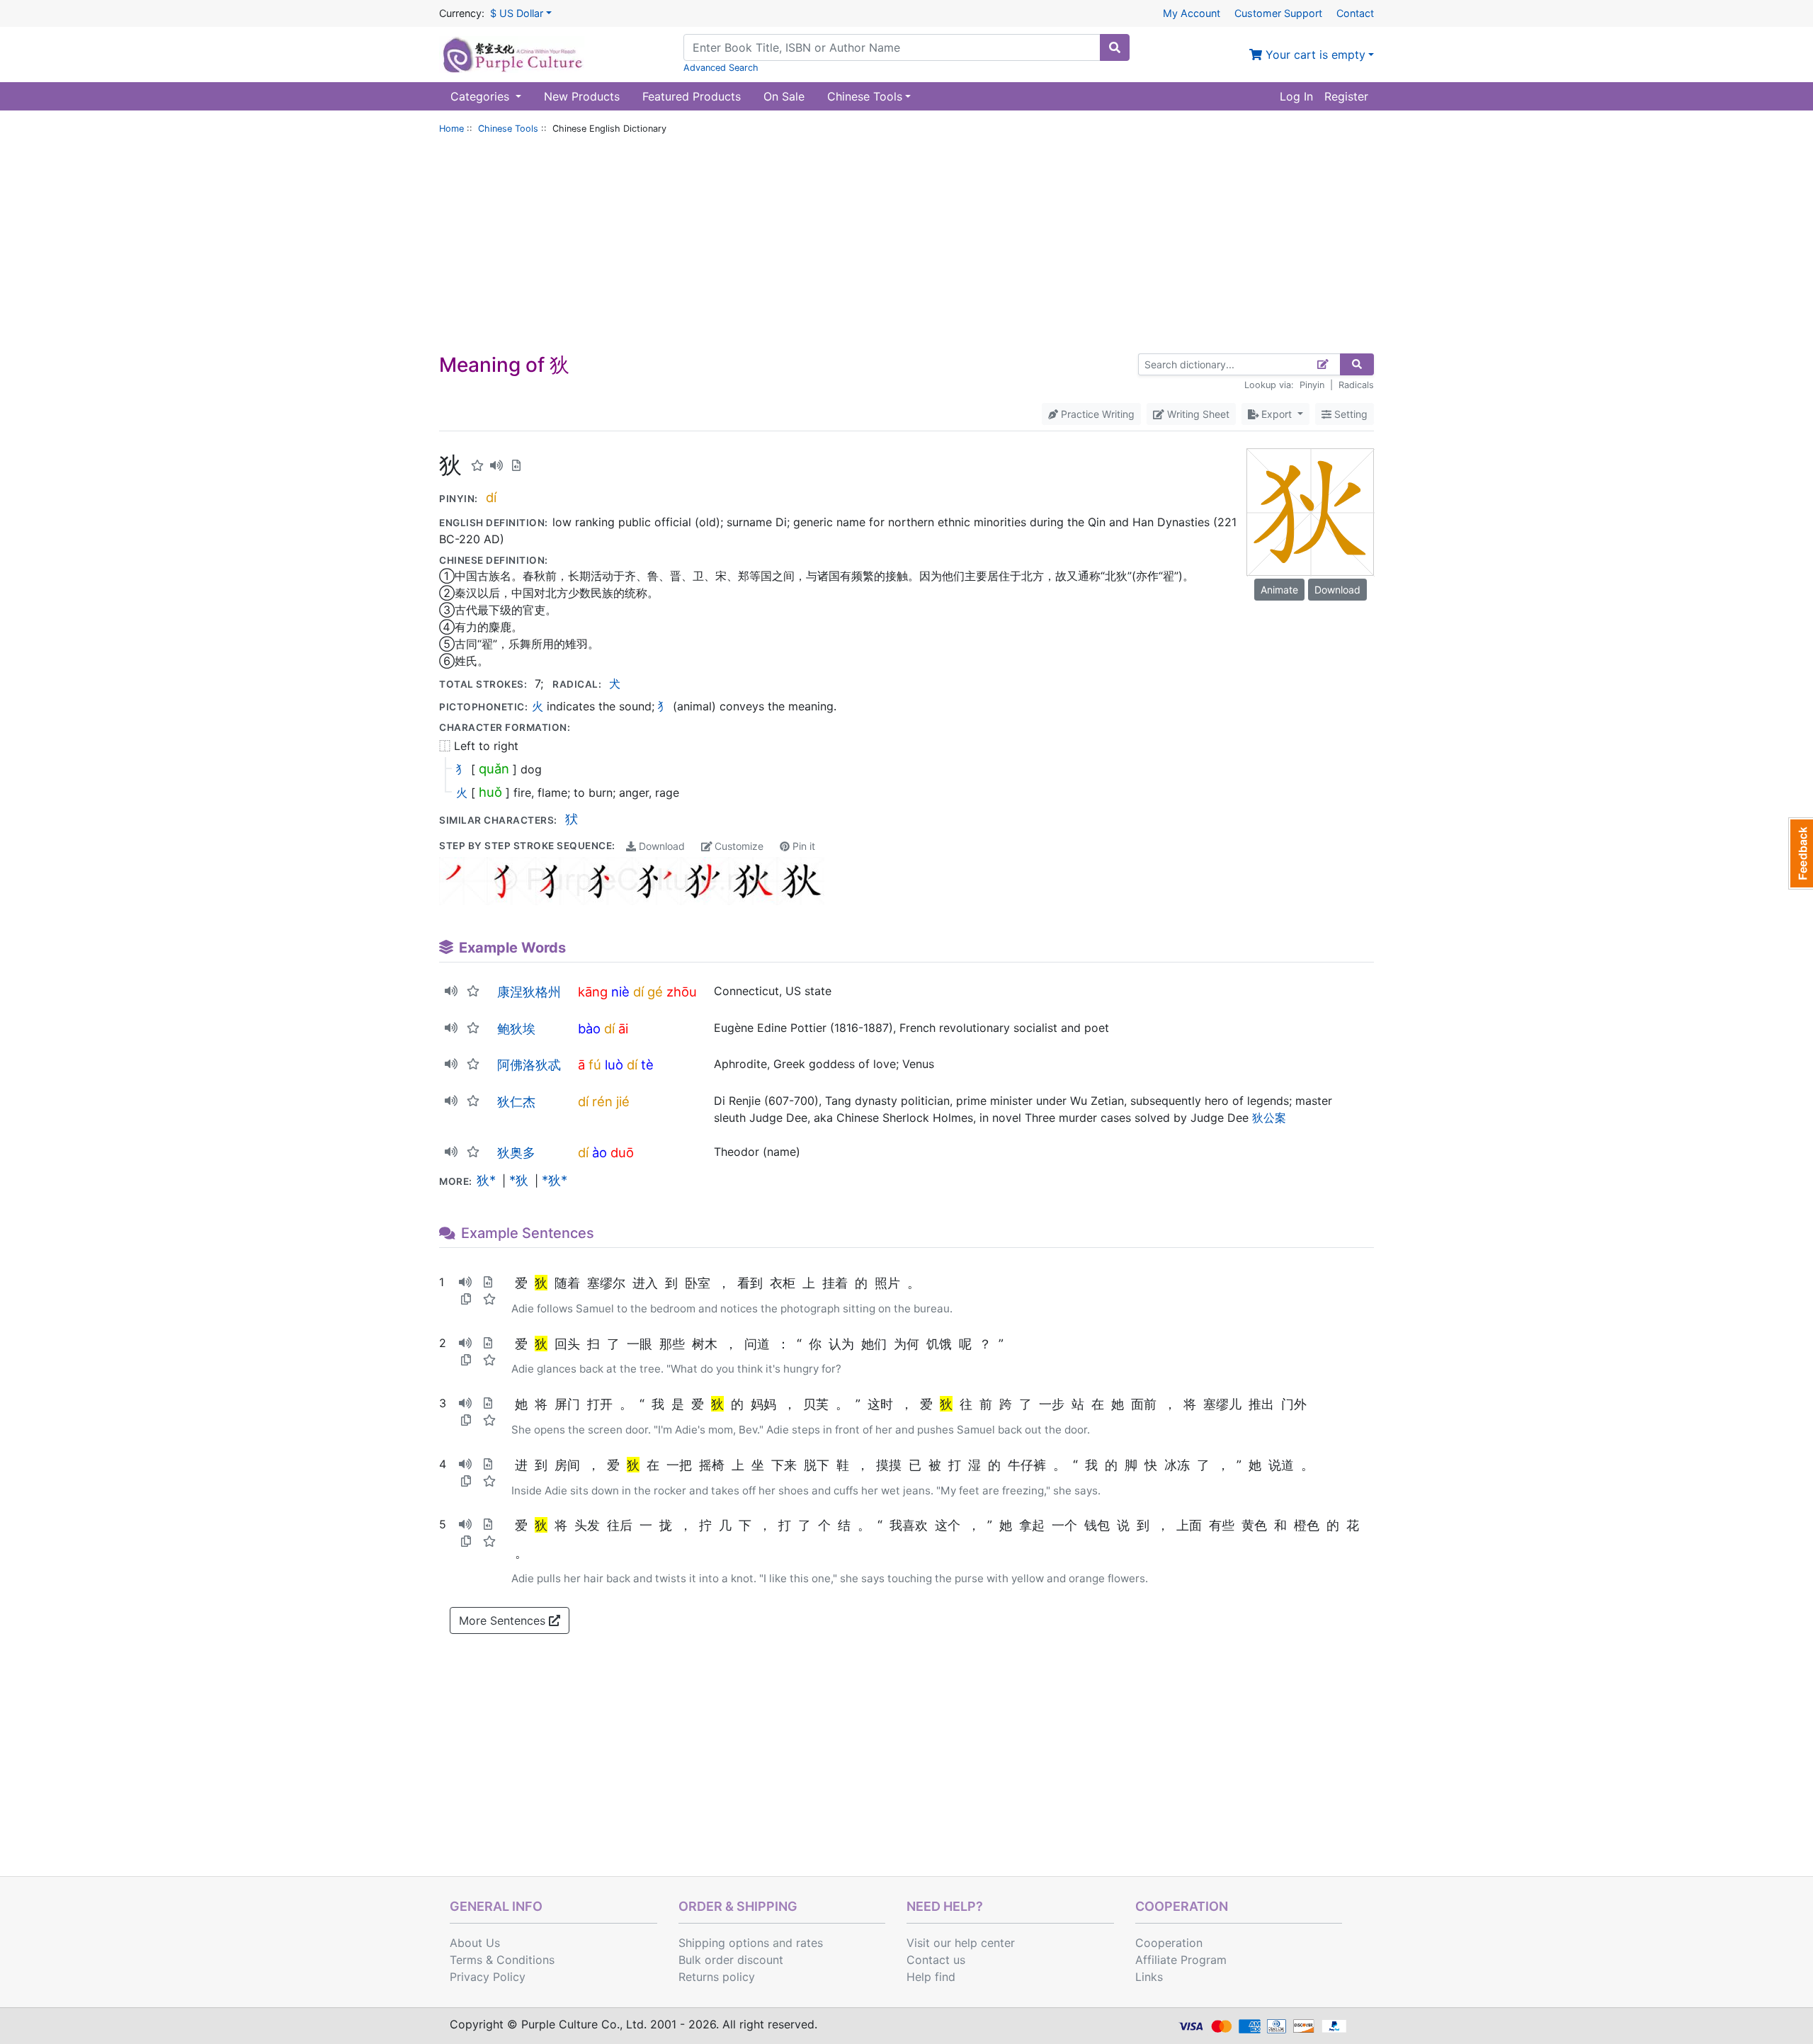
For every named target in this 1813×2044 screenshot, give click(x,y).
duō (622, 1152)
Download (660, 846)
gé (655, 992)
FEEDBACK (1801, 853)
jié (623, 1101)
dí (491, 497)
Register (1346, 96)
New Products (582, 96)
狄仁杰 (516, 1101)
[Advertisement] (906, 247)
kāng (593, 992)
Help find (931, 1977)
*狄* (555, 1180)
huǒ (490, 792)
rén (602, 1101)
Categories (482, 96)
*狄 (519, 1180)
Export (1277, 414)
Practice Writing (1096, 414)
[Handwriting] (1323, 364)
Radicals (1356, 385)
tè (647, 1064)
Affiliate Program (1181, 1960)
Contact (1355, 13)
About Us (475, 1943)
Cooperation (1169, 1943)
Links (1149, 1977)
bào (589, 1028)
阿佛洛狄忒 (529, 1064)
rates (809, 1943)
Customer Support (1278, 13)
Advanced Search (721, 68)
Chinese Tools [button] (865, 96)
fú (595, 1064)
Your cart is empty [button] (1314, 55)
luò (614, 1064)
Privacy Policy (488, 1977)
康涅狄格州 (529, 992)
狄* (486, 1180)
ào (599, 1152)
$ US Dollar (517, 13)
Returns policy (717, 1977)
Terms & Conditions (502, 1960)
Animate (1279, 590)
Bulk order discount (731, 1960)
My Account (1192, 13)
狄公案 (1269, 1118)
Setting (1349, 414)
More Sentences (504, 1620)
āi (623, 1028)
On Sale (784, 96)
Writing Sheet (1197, 414)
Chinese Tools (508, 129)
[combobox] (892, 47)
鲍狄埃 (516, 1028)
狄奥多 (516, 1152)
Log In (1296, 96)
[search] (1115, 47)
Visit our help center (961, 1943)
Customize (738, 846)
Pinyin (1312, 385)
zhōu (682, 992)
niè (620, 992)
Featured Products (692, 96)
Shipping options (724, 1943)
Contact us (936, 1960)
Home (451, 129)
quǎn (494, 768)
